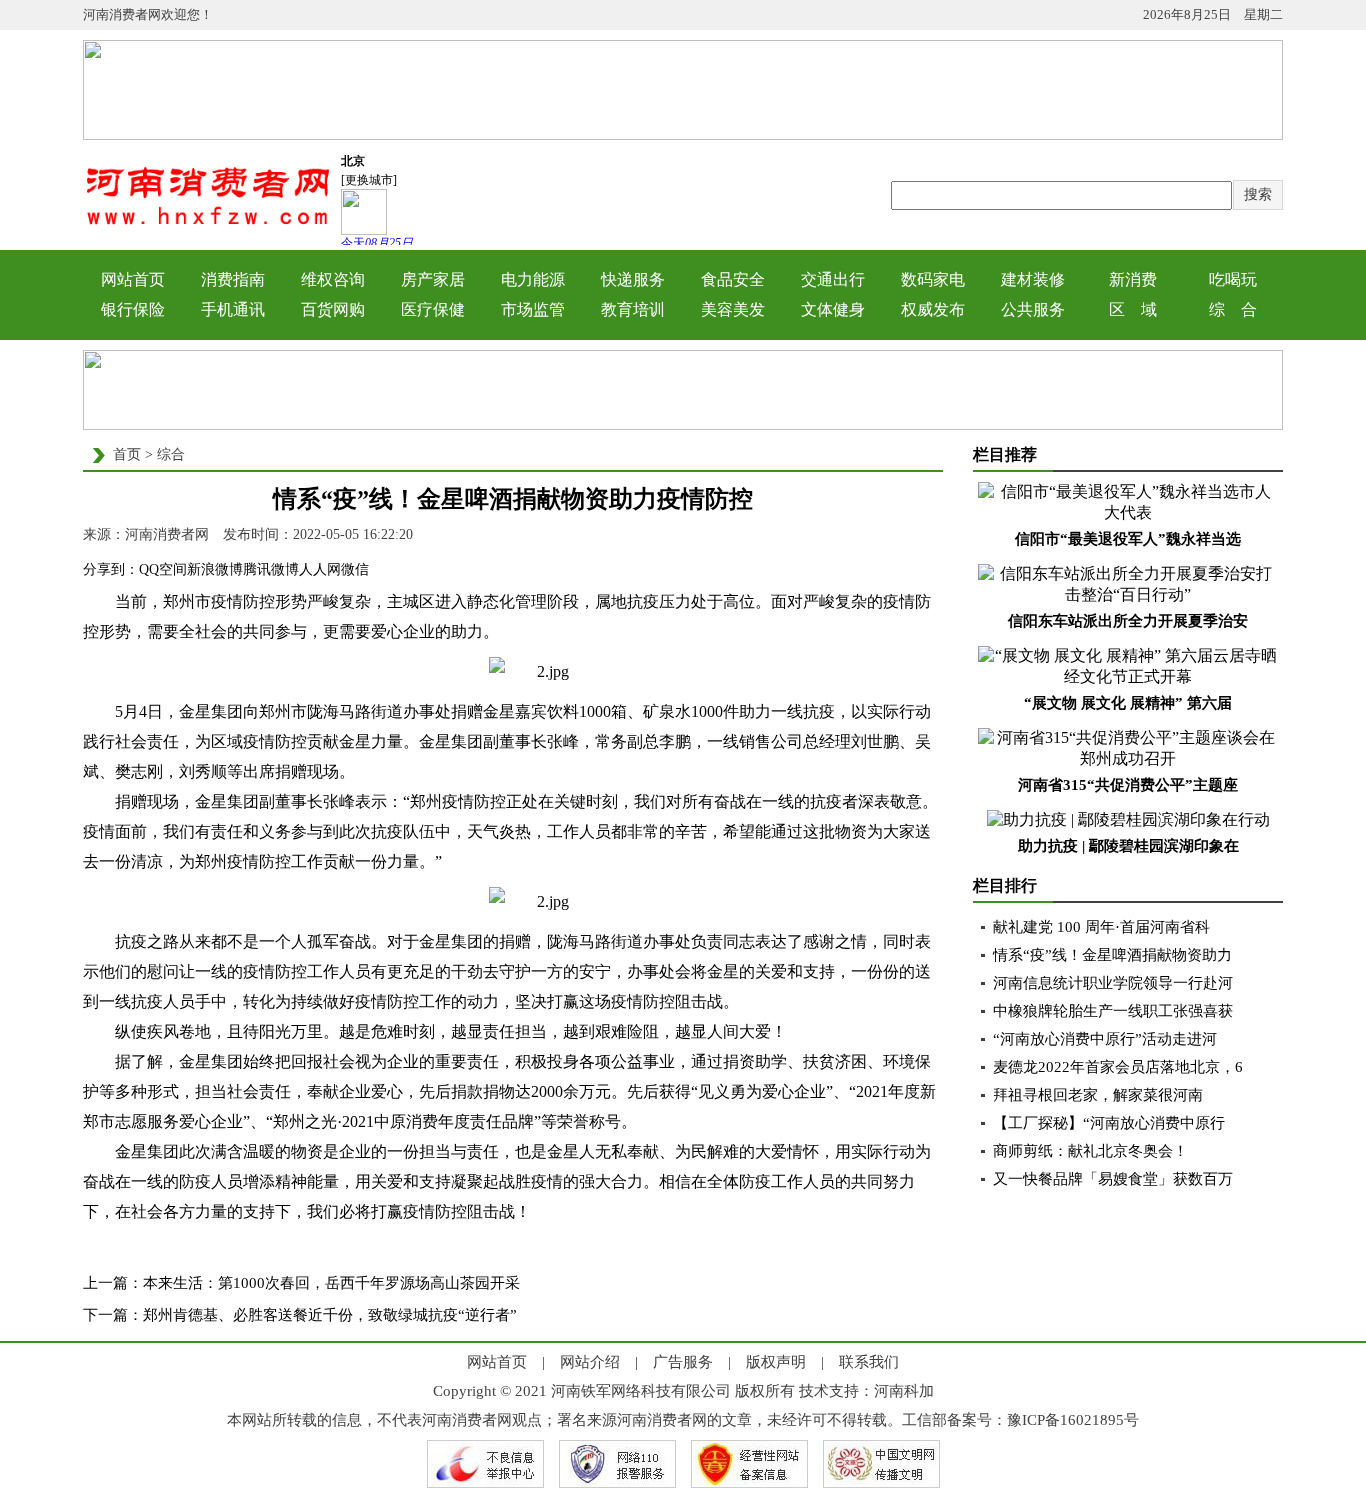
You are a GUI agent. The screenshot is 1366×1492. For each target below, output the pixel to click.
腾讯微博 (271, 569)
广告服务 (683, 1362)
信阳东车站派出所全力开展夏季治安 (1128, 621)
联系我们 (869, 1362)
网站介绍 (590, 1362)
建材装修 (1033, 279)
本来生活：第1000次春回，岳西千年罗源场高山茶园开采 (331, 1283)
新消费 (1133, 279)
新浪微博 (215, 569)
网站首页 (133, 279)
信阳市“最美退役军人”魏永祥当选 (1128, 539)
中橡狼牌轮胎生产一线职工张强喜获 (1113, 1011)
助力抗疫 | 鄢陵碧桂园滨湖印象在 (1128, 846)
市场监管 (533, 309)
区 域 (1133, 309)
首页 (127, 454)
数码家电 (933, 279)
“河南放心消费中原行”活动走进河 (1105, 1039)
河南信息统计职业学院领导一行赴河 (1113, 983)
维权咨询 (333, 279)
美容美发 (733, 309)
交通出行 (833, 279)
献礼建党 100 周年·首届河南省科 (1101, 927)
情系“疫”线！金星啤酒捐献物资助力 (1112, 955)
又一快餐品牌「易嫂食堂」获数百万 (1113, 1179)
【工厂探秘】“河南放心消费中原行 (1109, 1123)
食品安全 (733, 279)
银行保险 (133, 309)
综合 (171, 454)
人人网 (320, 569)
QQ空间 (163, 569)
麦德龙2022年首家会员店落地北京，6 (1118, 1067)
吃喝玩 (1233, 279)
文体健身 (833, 309)
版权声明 (776, 1362)
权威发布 (933, 309)
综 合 (1233, 309)
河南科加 (904, 1391)
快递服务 (633, 279)
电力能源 (533, 279)
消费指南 (233, 279)
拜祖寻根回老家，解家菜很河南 (1098, 1095)
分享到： (111, 569)
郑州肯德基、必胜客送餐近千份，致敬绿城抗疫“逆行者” (330, 1315)
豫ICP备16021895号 (1073, 1420)
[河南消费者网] (208, 223)
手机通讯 (233, 309)
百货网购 (333, 309)
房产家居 (433, 279)
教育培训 (633, 309)
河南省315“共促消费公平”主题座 (1128, 785)
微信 (355, 569)
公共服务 (1033, 309)
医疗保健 (433, 309)
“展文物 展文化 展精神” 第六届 (1128, 703)
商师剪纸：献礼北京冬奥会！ (1090, 1151)
